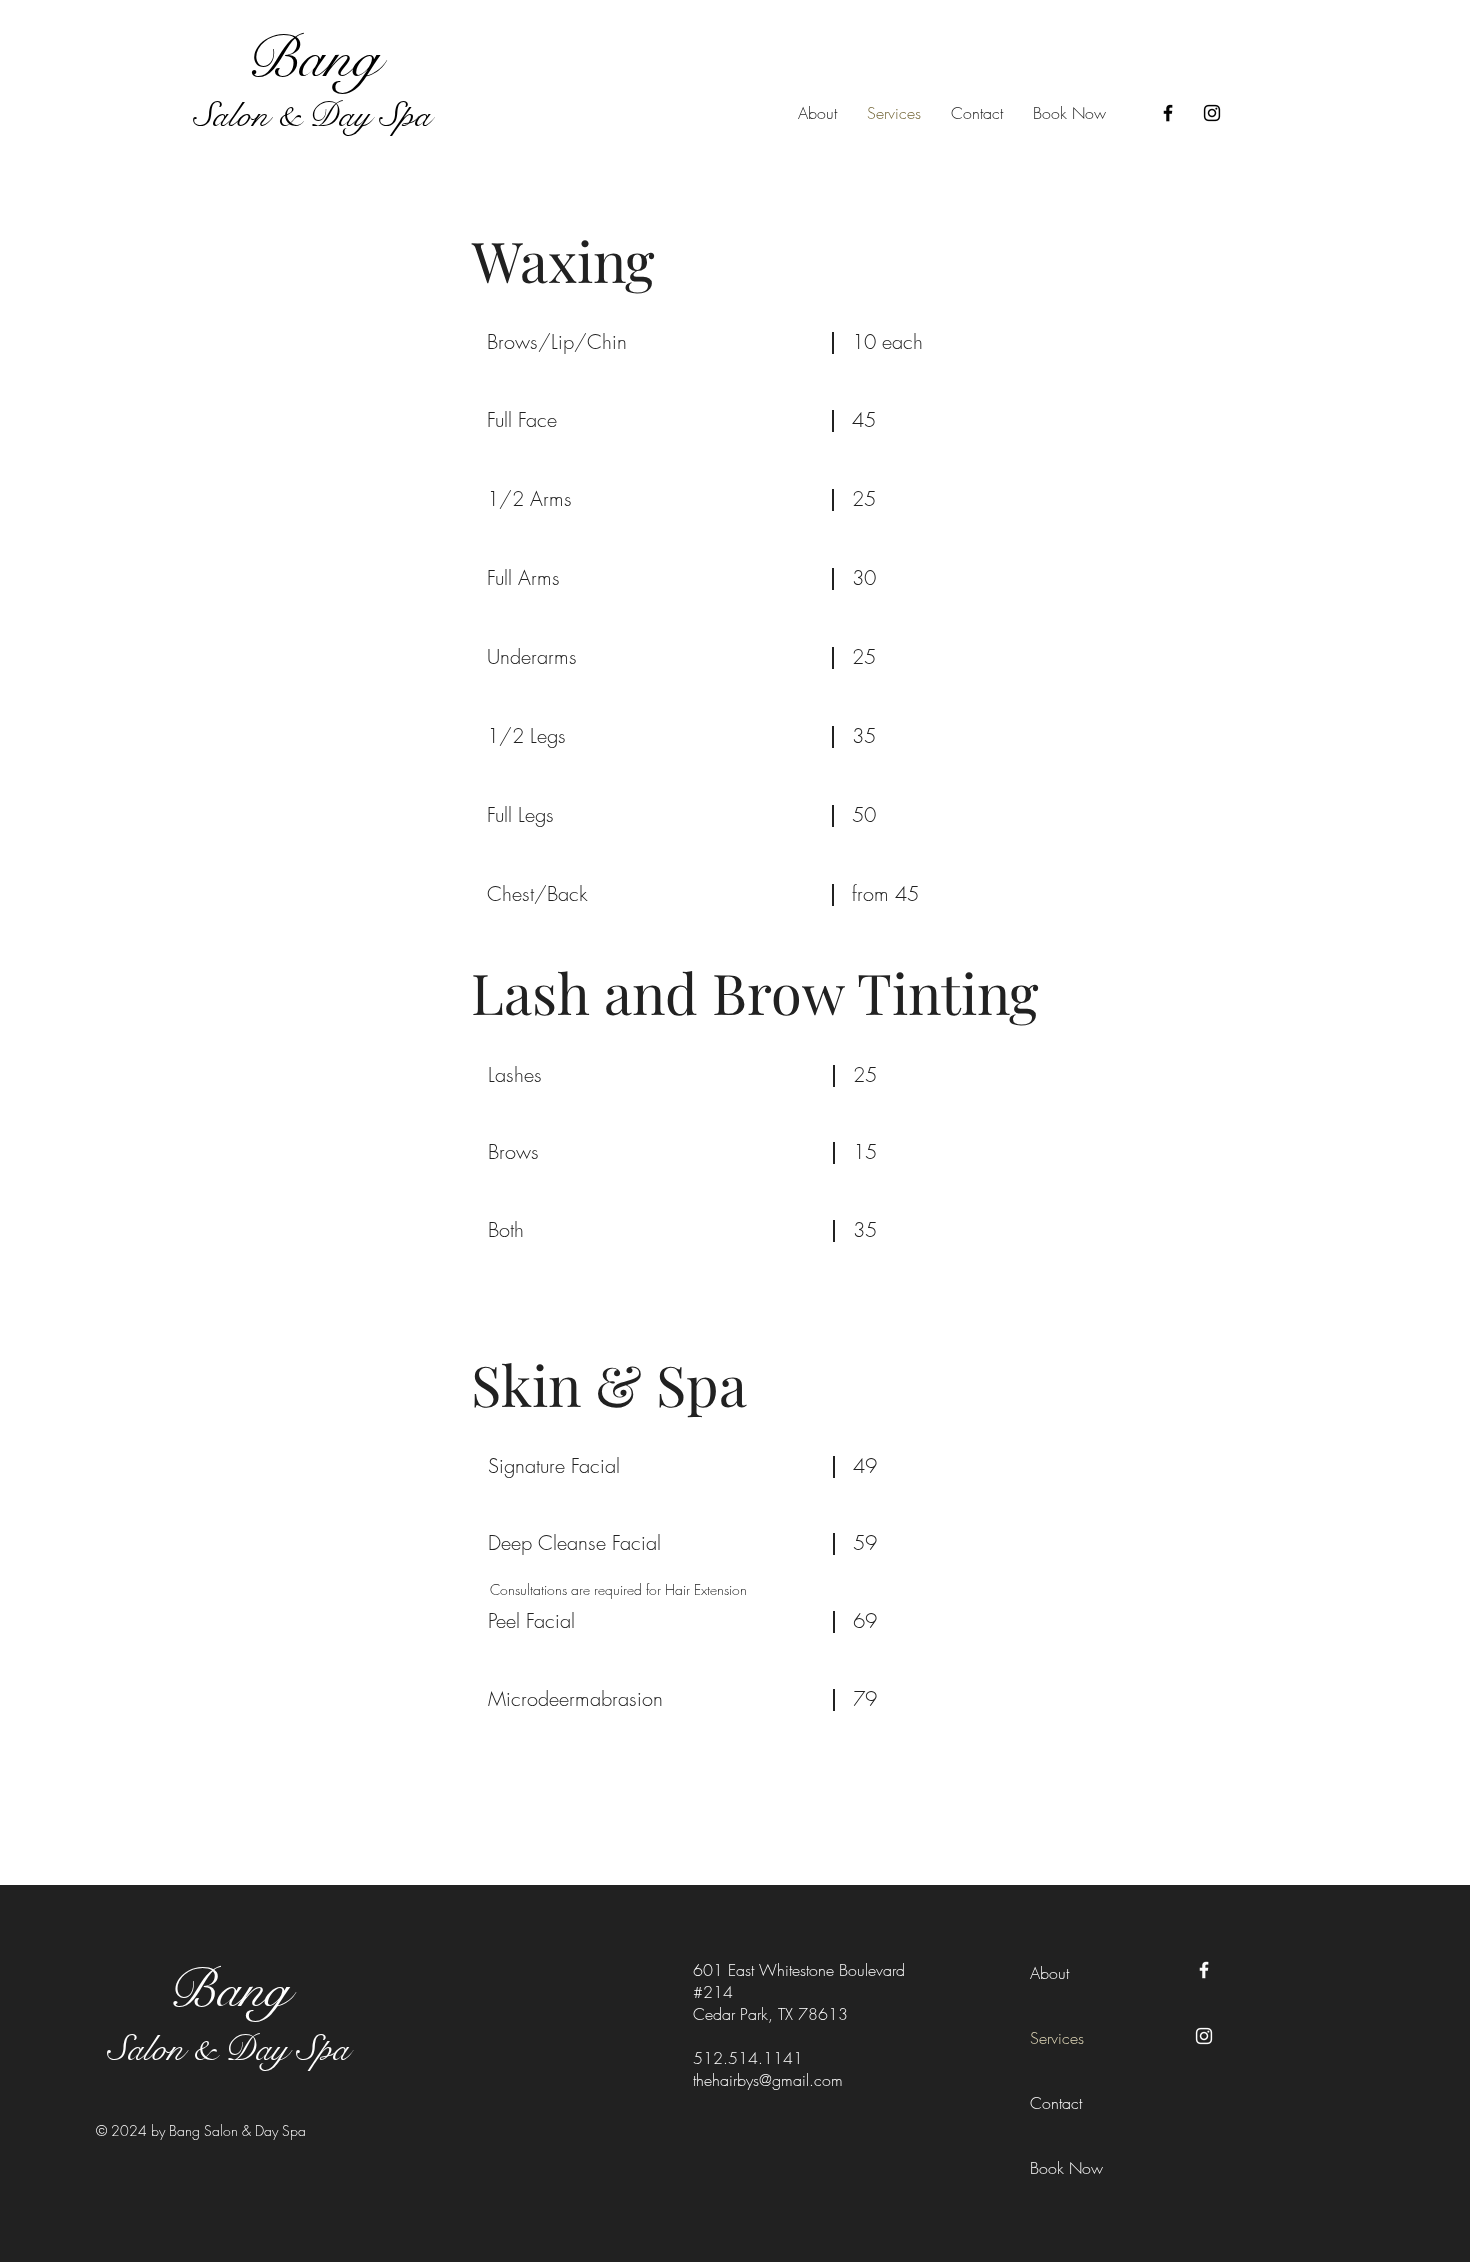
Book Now (1066, 2168)
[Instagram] (1212, 113)
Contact (1056, 2103)
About (1049, 1973)
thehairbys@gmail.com (768, 2080)
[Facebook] (1168, 113)
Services (1057, 2038)
